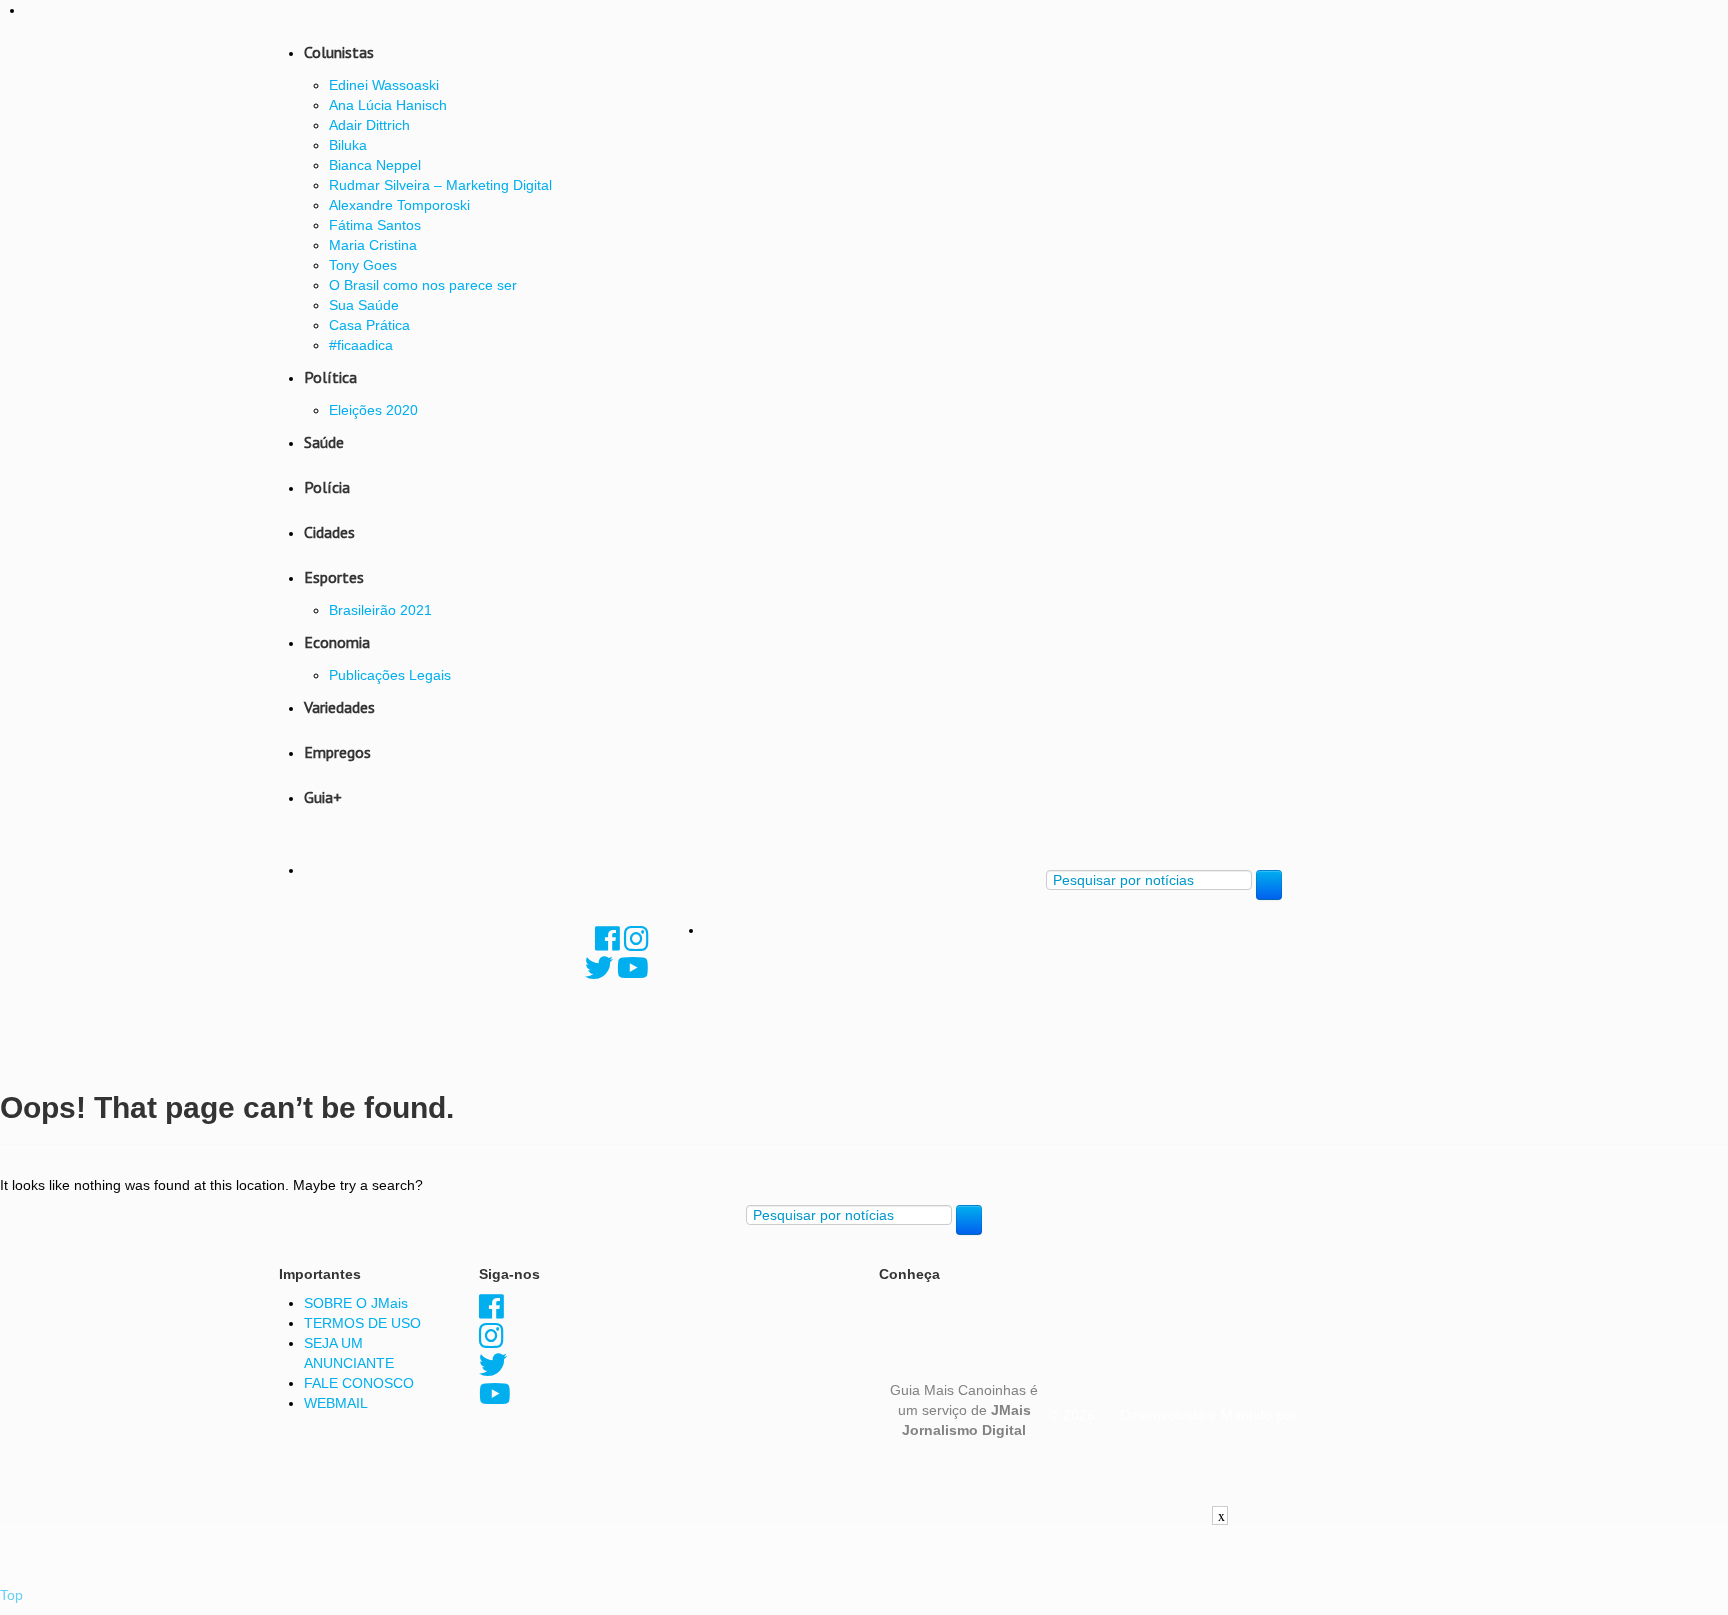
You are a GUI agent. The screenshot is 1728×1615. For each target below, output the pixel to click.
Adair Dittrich (369, 125)
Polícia (327, 487)
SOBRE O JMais (356, 1303)
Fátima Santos (375, 225)
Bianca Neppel (375, 165)
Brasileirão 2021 (380, 610)
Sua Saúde (364, 305)
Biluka (348, 145)
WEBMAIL (336, 1403)
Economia (337, 642)
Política (330, 377)
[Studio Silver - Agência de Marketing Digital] (1199, 1499)
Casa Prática (369, 325)
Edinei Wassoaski (384, 85)
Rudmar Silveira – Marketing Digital (440, 185)
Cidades (329, 532)
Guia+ (323, 797)
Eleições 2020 (373, 410)
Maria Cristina (373, 245)
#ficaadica (361, 345)
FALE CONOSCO (359, 1383)
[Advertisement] (864, 1570)
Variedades (339, 707)
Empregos (337, 752)
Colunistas (339, 52)
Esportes (334, 577)
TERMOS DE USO (362, 1323)
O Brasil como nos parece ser (423, 285)
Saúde (324, 442)
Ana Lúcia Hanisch (388, 105)
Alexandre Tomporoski (399, 205)
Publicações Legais (390, 675)
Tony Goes (363, 265)
